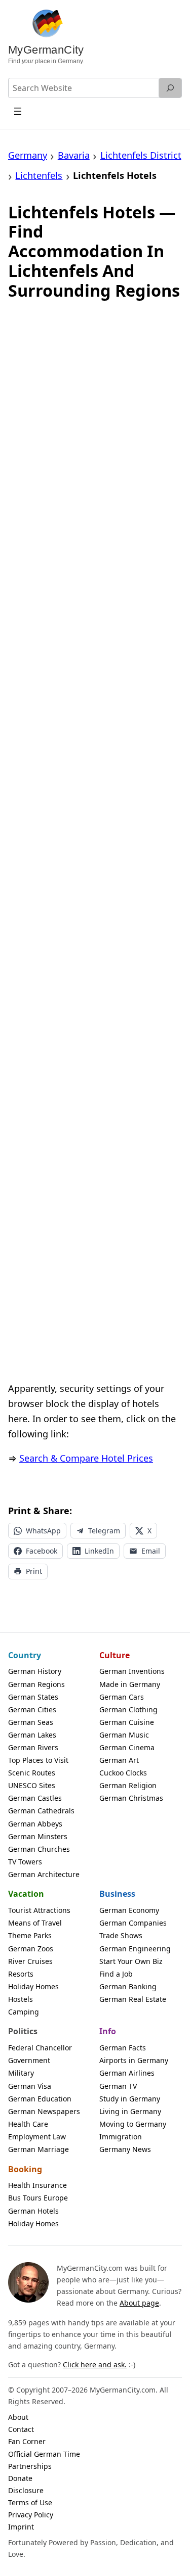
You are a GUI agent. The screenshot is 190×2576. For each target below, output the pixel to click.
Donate (20, 2478)
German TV (118, 2086)
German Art (119, 1760)
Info (108, 2031)
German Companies (133, 1923)
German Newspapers (44, 2111)
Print (34, 1571)
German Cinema (127, 1747)
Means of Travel (35, 1923)
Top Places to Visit (38, 1760)
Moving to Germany (133, 2124)
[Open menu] (18, 111)
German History (35, 1671)
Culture (115, 1655)
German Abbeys (35, 1824)
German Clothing (128, 1709)
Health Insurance (37, 2185)
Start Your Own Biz (131, 1961)
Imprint (21, 2527)
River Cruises (30, 1961)
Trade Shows (121, 1935)
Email (151, 1551)
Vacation (26, 1894)
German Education (40, 2099)
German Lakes (32, 1735)
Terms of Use (30, 2502)
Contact (21, 2429)
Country (25, 1655)
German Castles (35, 1798)
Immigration (121, 2137)
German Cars (122, 1697)
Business (117, 1894)
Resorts (21, 1974)
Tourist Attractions (39, 1910)
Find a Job (116, 1974)
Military (21, 2073)
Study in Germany (130, 2099)
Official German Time (44, 2454)
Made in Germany (130, 1684)
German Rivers (33, 1747)
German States (33, 1697)
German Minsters (38, 1836)
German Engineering (135, 1949)
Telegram (104, 1531)
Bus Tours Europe (38, 2198)
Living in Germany (130, 2111)
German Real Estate (133, 1999)
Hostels (21, 1999)
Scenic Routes (32, 1773)
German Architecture (44, 1874)
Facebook (42, 1551)
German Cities (32, 1709)
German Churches (39, 1849)
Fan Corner (27, 2441)
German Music (124, 1735)
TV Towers (25, 1862)
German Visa (30, 2086)
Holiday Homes (33, 1986)
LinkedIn (99, 1551)
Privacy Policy (31, 2515)
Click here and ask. (95, 2364)
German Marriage (39, 2149)
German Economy (129, 1910)
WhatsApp (43, 1531)
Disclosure (26, 2490)
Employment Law (37, 2137)
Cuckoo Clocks (123, 1773)
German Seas (31, 1722)
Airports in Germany (134, 2060)
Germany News (125, 2149)
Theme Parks (30, 1935)
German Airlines (127, 2073)
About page (139, 2303)
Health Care (28, 2124)
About (18, 2417)
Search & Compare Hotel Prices (86, 1458)
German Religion (128, 1785)
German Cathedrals (41, 1811)
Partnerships (30, 2466)
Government (29, 2060)
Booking (25, 2169)
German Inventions (132, 1671)
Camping (24, 2012)
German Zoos (31, 1949)
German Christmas (131, 1798)
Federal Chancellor (40, 2048)
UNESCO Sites (32, 1785)
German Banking (128, 1986)
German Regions (36, 1684)
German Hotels (33, 2211)
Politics (23, 2031)
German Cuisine (127, 1722)
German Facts (123, 2048)
